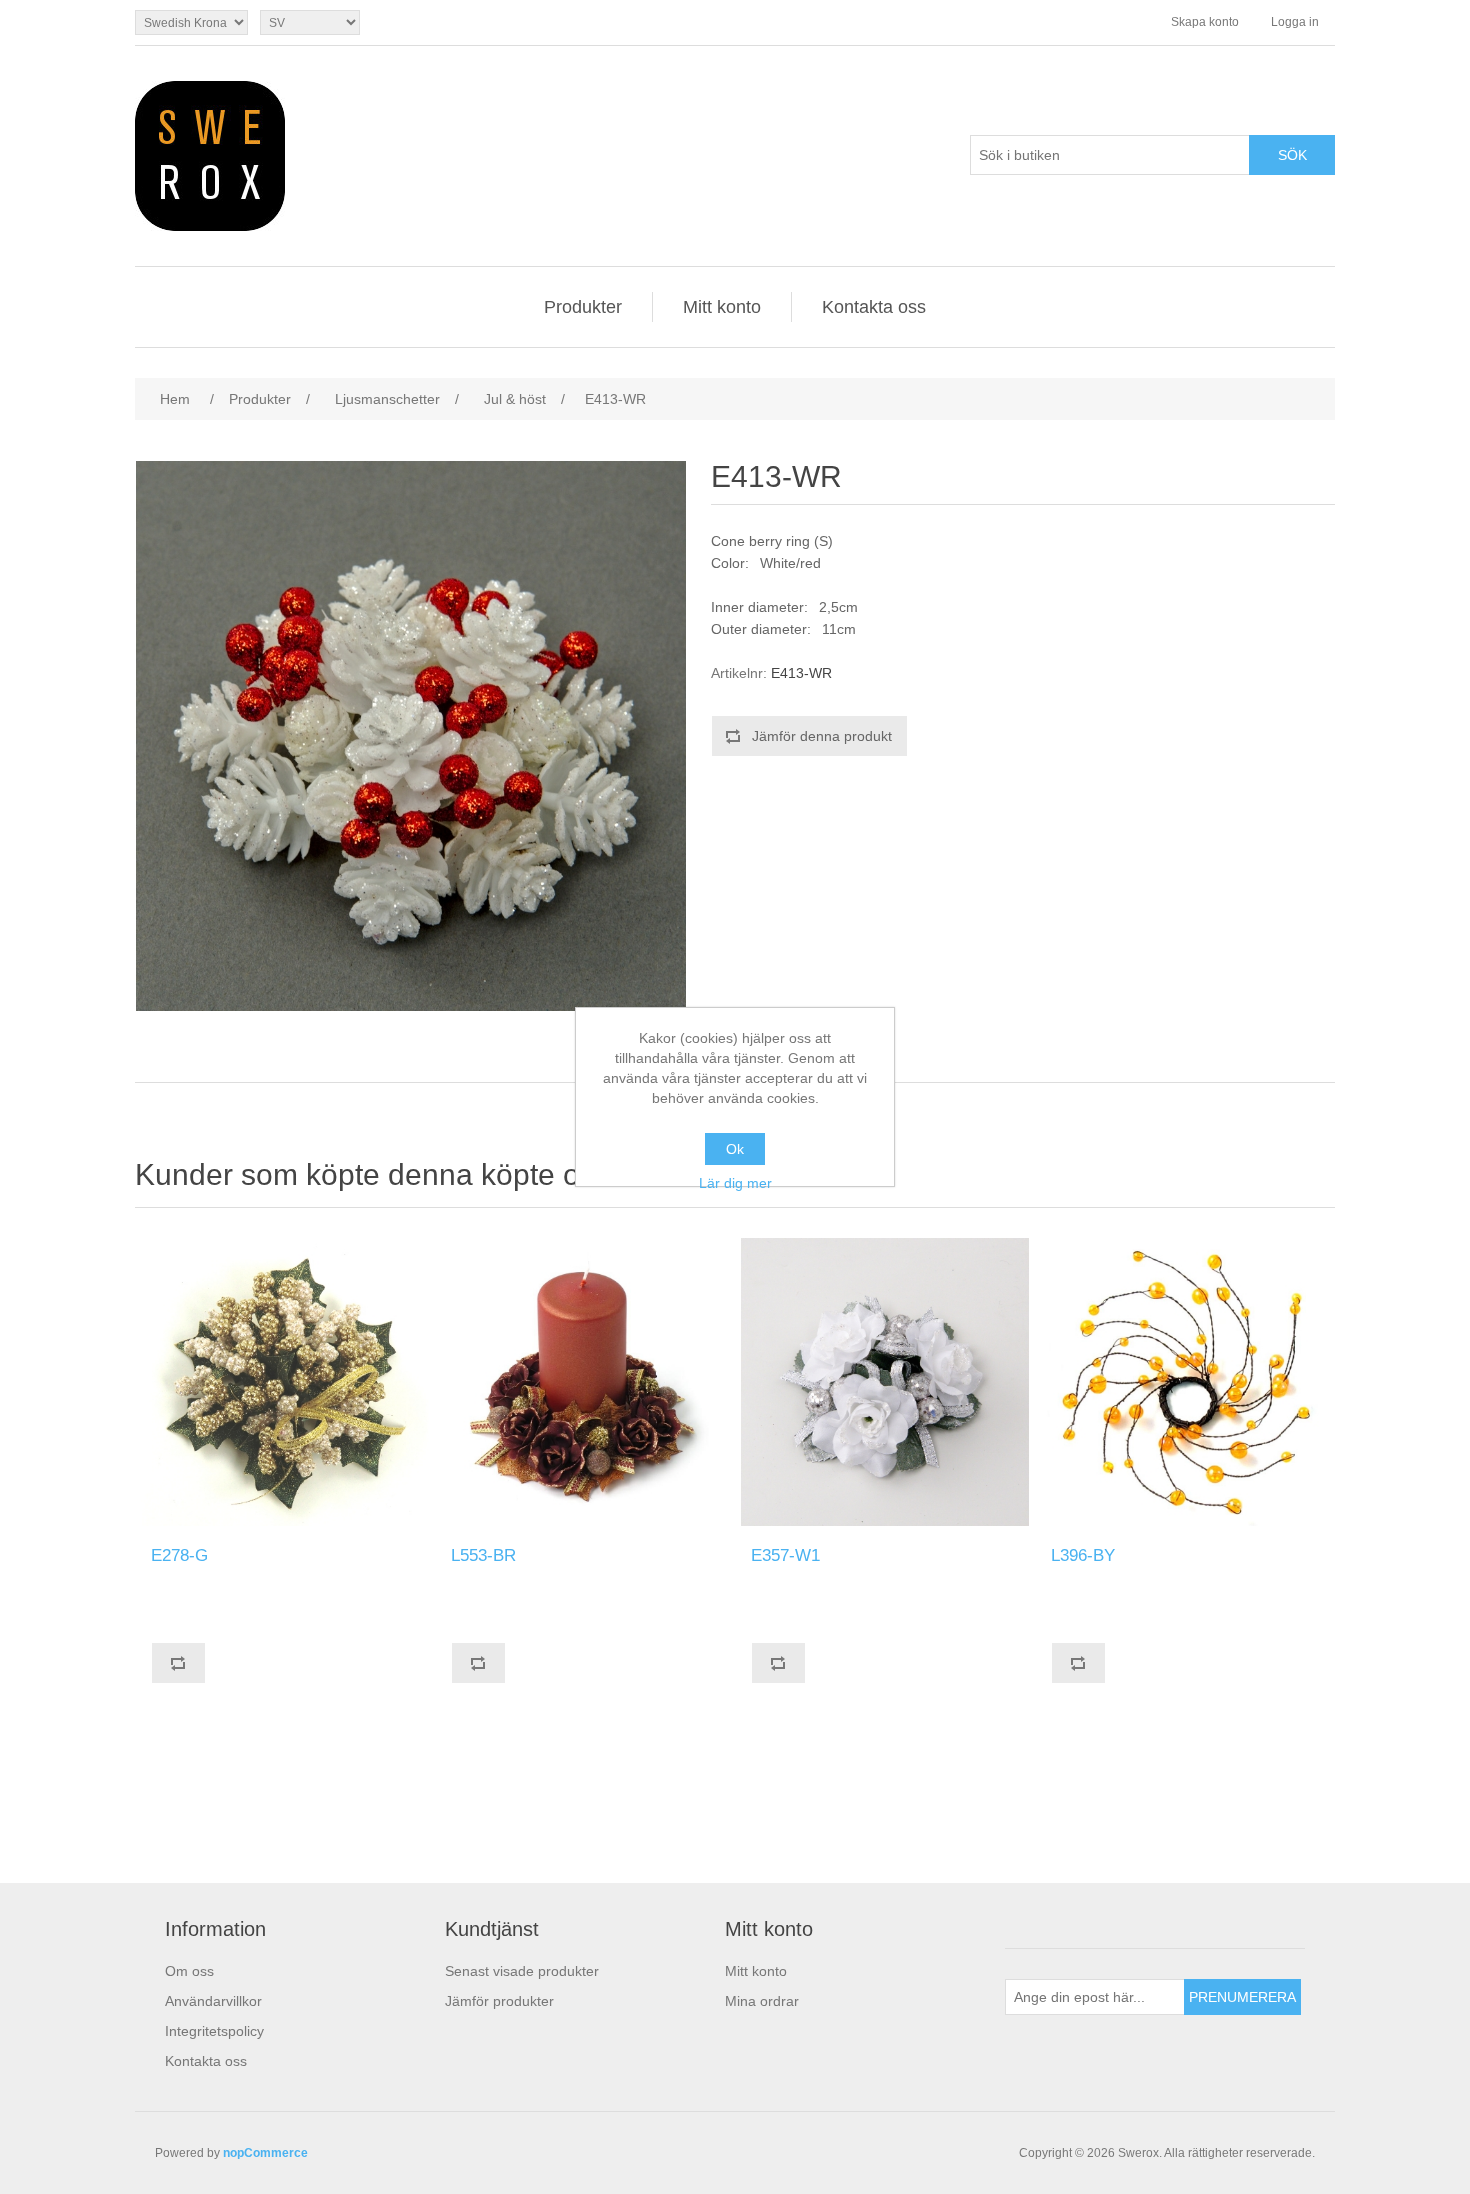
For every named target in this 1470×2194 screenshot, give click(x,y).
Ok (735, 1149)
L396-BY (1083, 1555)
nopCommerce (265, 2153)
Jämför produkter (499, 2001)
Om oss (189, 1971)
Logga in (1295, 22)
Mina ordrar (762, 2001)
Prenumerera (1242, 1997)
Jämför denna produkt (822, 736)
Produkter (583, 307)
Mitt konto (722, 307)
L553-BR (483, 1555)
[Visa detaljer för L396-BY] (1185, 1382)
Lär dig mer (735, 1183)
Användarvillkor (213, 2001)
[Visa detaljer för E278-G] (285, 1382)
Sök (1292, 155)
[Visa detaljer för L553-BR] (585, 1382)
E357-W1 (785, 1555)
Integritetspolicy (214, 2031)
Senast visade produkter (522, 1971)
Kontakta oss (874, 307)
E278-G (179, 1555)
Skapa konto (1205, 22)
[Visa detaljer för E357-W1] (885, 1382)
